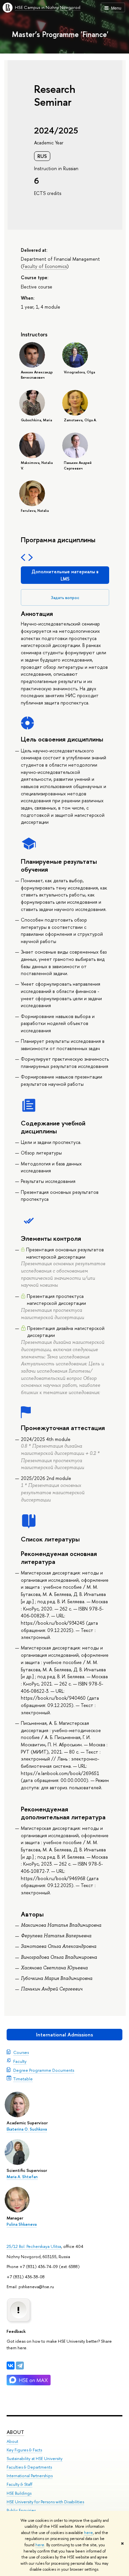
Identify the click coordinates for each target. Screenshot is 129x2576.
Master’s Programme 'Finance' (60, 34)
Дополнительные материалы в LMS (65, 575)
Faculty (20, 2061)
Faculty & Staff (20, 2484)
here (88, 2533)
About (15, 2432)
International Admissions (64, 2035)
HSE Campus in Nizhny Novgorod (48, 7)
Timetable (23, 2079)
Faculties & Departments (29, 2467)
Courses (21, 2052)
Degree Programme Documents (44, 2070)
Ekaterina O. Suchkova (27, 2129)
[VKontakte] (11, 2366)
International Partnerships (30, 2476)
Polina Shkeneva (22, 2224)
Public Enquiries (21, 2510)
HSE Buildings (19, 2493)
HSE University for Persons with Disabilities (45, 2502)
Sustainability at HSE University (35, 2459)
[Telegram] (20, 2366)
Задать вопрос (65, 598)
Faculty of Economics (45, 266)
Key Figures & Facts (24, 2450)
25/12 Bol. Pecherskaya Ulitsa (34, 2246)
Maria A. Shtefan (22, 2177)
